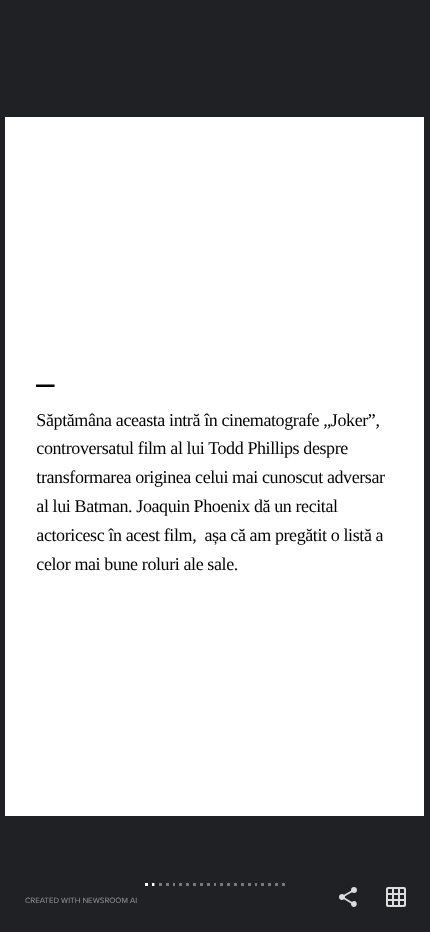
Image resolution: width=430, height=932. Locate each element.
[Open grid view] (396, 898)
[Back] (107, 466)
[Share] (348, 898)
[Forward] (322, 466)
